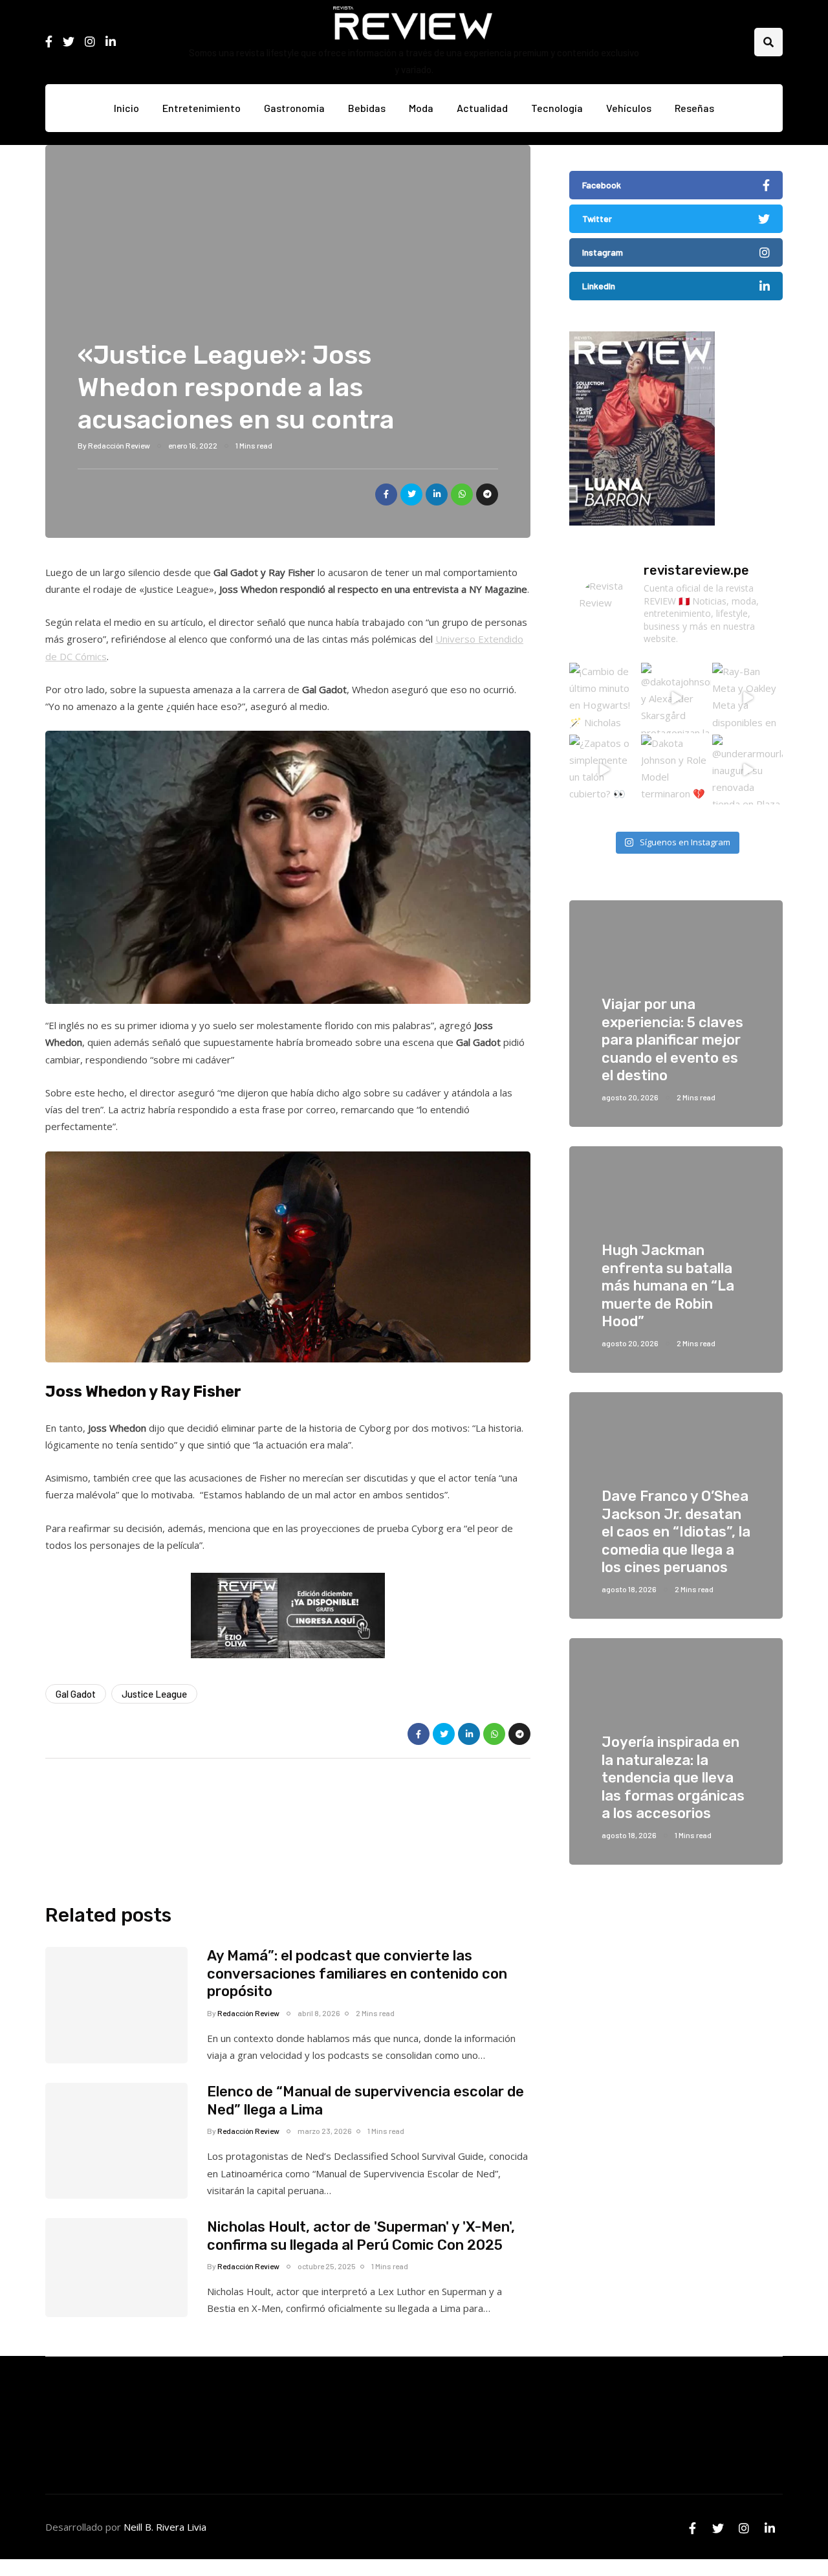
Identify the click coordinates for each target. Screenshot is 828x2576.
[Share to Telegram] (487, 494)
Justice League (154, 1694)
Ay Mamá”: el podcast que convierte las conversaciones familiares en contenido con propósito (357, 1973)
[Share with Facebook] (386, 494)
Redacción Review (119, 445)
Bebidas (367, 108)
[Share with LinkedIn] (437, 494)
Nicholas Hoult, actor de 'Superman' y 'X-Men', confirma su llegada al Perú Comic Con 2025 (361, 2236)
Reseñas (694, 108)
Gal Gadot (76, 1694)
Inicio (126, 108)
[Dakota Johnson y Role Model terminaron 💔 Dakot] (676, 770)
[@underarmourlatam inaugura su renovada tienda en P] (747, 770)
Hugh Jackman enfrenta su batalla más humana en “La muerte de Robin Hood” (668, 1286)
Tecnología (557, 108)
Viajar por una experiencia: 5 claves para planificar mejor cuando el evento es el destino (672, 1040)
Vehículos (629, 108)
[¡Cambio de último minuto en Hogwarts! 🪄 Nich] (605, 698)
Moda (421, 108)
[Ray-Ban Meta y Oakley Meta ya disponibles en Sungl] (747, 698)
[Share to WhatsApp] (462, 494)
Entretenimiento (202, 108)
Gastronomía (294, 108)
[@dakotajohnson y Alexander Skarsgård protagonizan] (676, 698)
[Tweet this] (411, 494)
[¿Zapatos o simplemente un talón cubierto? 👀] (605, 770)
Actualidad (482, 108)
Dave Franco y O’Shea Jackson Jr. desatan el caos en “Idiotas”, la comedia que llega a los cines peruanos (676, 1532)
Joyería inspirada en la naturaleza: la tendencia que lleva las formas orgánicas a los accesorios (673, 1778)
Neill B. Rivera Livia (165, 2527)
